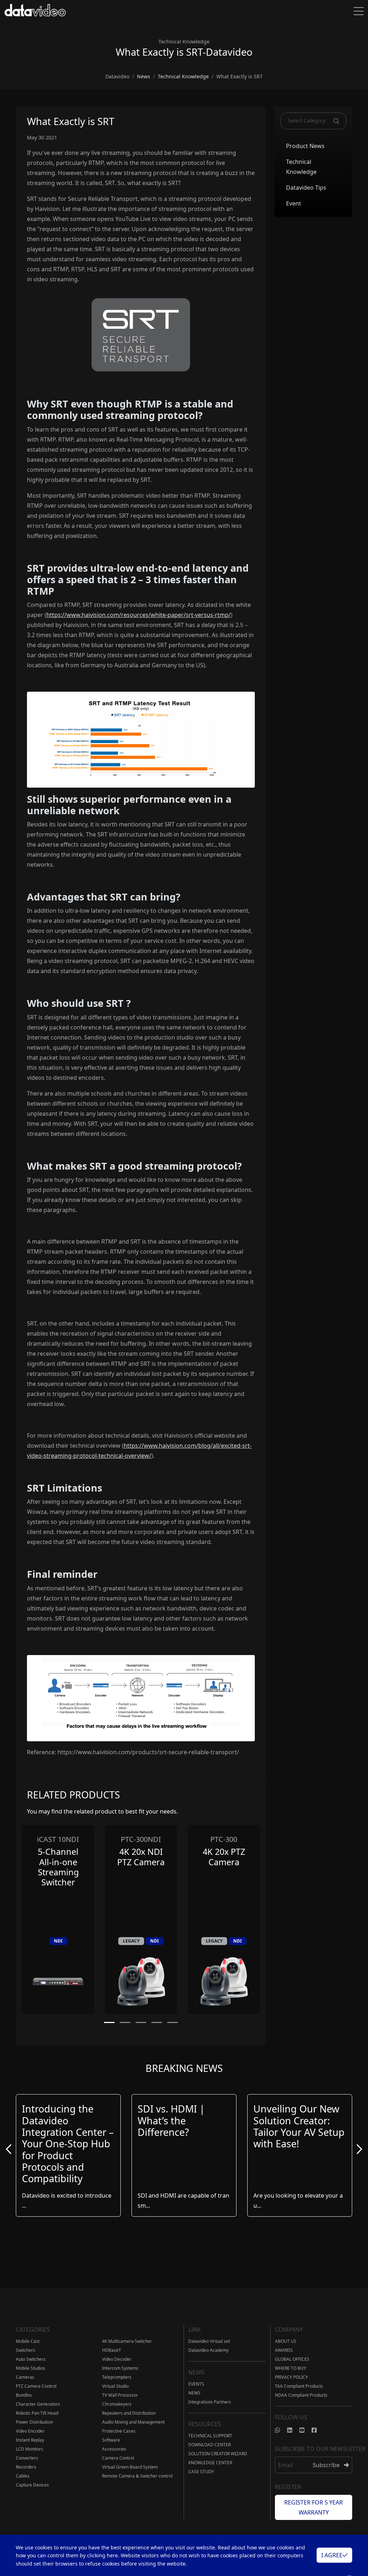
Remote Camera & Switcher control (137, 2476)
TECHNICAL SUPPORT (210, 2436)
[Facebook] (318, 2430)
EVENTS (196, 2384)
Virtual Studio (115, 2386)
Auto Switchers (31, 2359)
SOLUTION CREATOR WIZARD (218, 2454)
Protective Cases (119, 2431)
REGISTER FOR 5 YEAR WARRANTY (314, 2507)
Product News (305, 146)
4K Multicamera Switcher (127, 2341)
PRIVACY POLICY (291, 2377)
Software (111, 2440)
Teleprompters (117, 2377)
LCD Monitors (29, 2449)
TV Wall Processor (120, 2395)
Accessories (114, 2449)
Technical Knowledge (301, 167)
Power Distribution (34, 2422)
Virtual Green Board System (130, 2467)
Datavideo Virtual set (209, 2341)
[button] (109, 2022)
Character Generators (38, 2404)
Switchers (26, 2350)
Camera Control (118, 2458)
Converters (27, 2458)
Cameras (25, 2377)
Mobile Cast (28, 2341)
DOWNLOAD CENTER (210, 2445)
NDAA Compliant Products (301, 2395)
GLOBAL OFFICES (292, 2359)
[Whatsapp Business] (281, 2430)
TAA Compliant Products (299, 2386)
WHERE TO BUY (291, 2368)
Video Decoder (117, 2359)
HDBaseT (112, 2350)
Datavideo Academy (208, 2350)
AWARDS (284, 2350)
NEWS (194, 2393)
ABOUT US (286, 2341)
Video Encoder (30, 2431)
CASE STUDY (201, 2472)
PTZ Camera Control (36, 2386)
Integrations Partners (210, 2402)
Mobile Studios (31, 2368)
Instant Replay (30, 2440)
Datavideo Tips (306, 188)
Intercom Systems (120, 2368)
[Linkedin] (293, 2430)
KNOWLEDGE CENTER (210, 2463)
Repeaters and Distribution (129, 2413)
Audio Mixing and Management (133, 2422)
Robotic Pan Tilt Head (37, 2413)
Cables (23, 2476)
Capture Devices (32, 2485)
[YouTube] (305, 2430)
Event (294, 203)
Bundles (24, 2395)
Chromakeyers (117, 2404)
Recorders (26, 2467)
